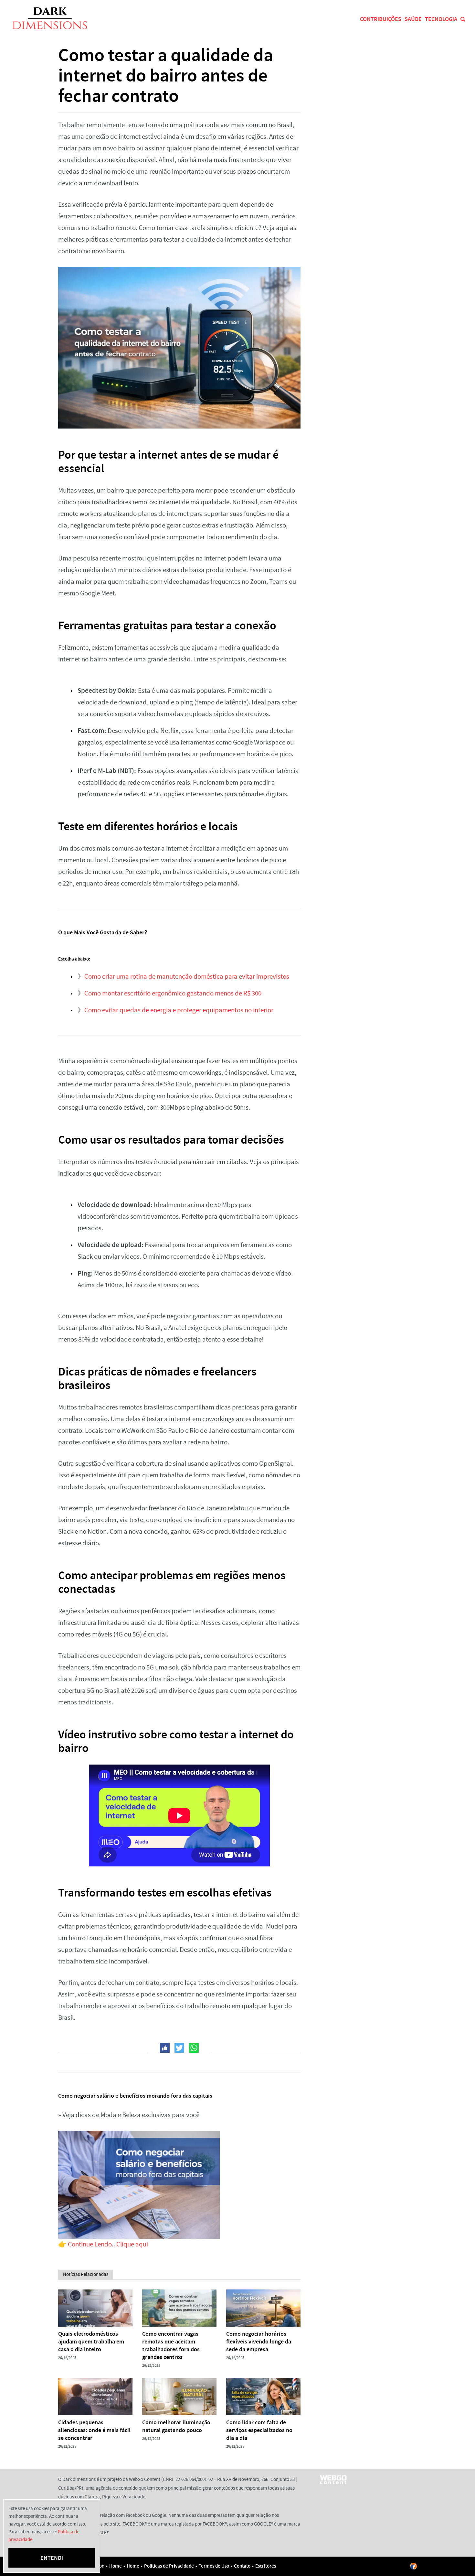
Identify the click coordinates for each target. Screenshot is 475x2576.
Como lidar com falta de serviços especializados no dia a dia (259, 2430)
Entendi (52, 2558)
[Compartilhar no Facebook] (165, 2048)
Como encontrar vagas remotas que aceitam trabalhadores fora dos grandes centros (171, 2345)
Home (116, 2566)
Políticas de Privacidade (169, 2566)
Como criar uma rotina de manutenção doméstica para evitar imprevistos (187, 977)
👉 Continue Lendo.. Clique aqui (103, 2244)
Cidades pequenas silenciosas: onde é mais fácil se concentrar (94, 2430)
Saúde (413, 19)
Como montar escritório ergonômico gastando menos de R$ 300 (173, 993)
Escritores (266, 2566)
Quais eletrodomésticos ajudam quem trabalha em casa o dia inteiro (91, 2342)
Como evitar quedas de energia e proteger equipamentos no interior (179, 1010)
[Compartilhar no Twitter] (179, 2048)
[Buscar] (463, 19)
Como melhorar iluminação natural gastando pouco (176, 2426)
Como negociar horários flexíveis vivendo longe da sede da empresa (259, 2342)
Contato (242, 2566)
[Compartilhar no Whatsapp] (194, 2048)
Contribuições (381, 19)
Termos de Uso (214, 2566)
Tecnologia (441, 19)
